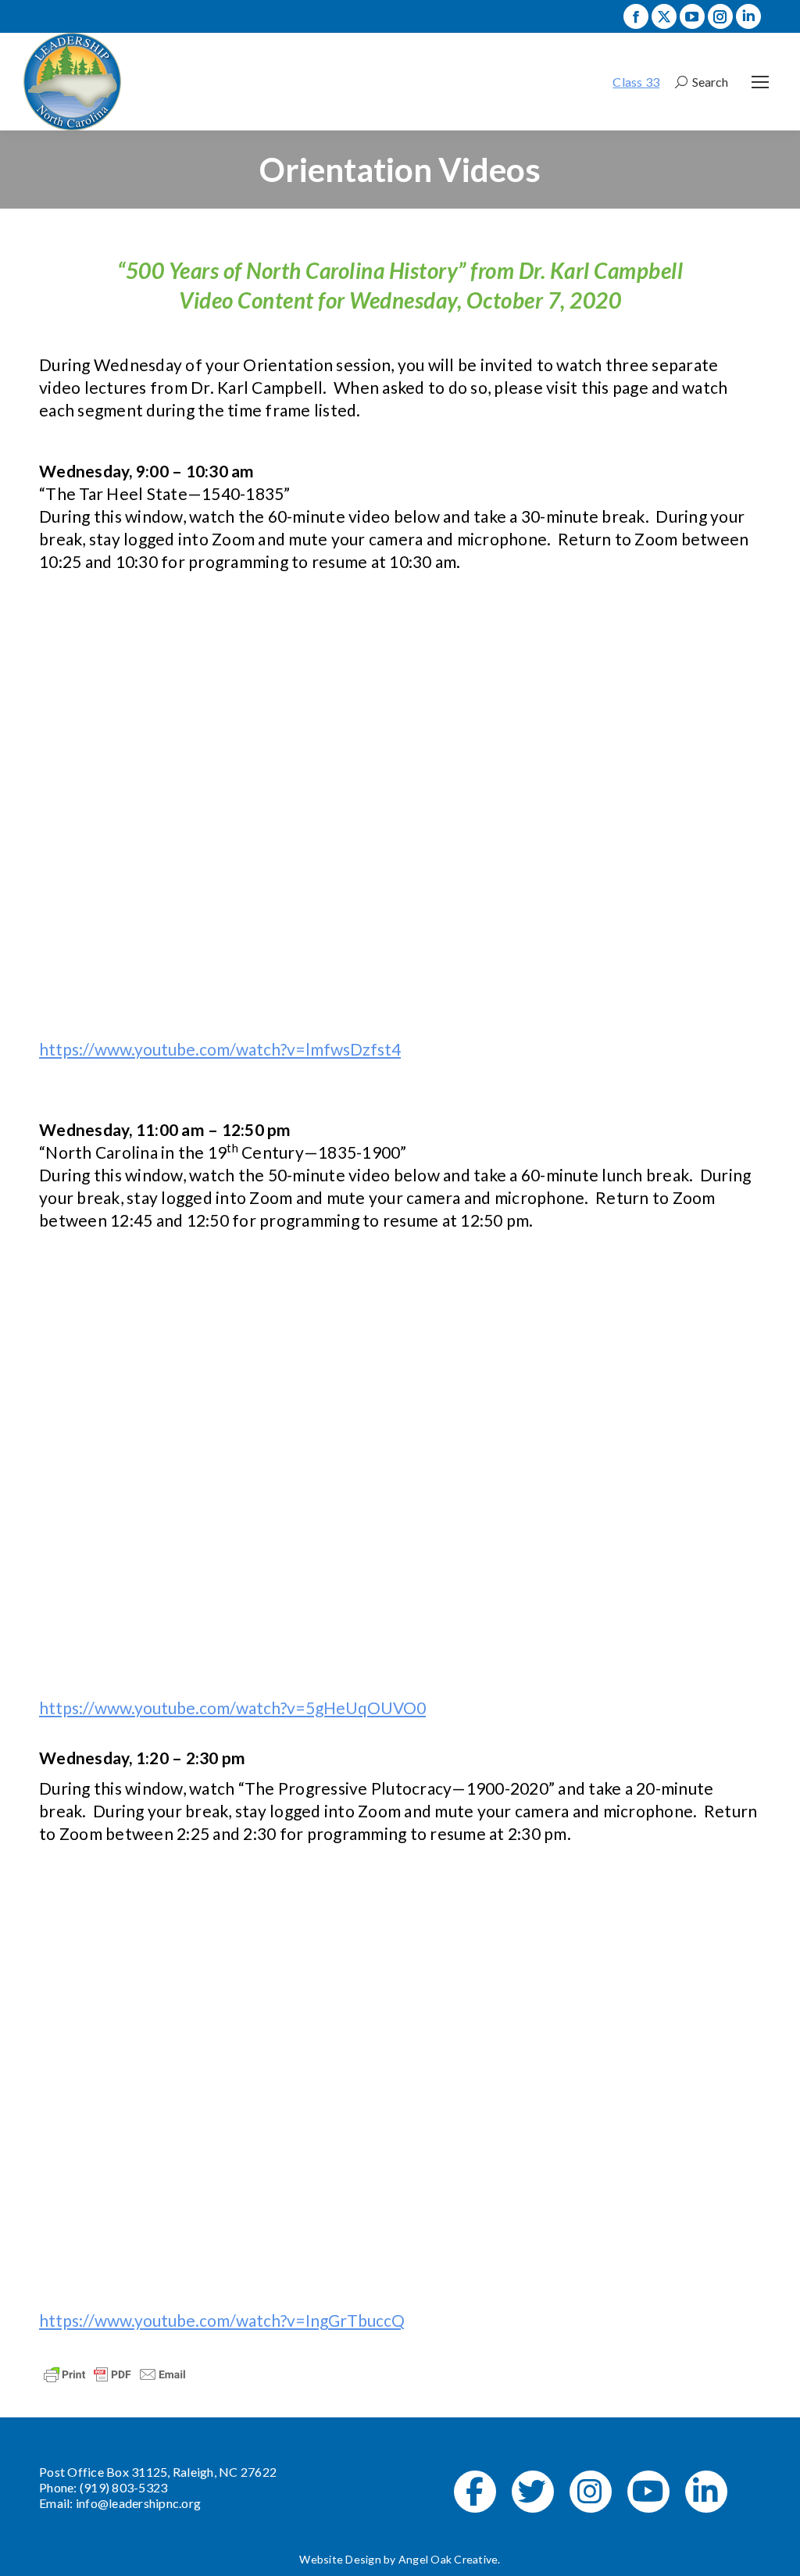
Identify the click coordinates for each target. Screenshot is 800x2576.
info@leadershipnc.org (138, 2503)
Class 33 (636, 82)
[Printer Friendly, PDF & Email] (115, 2372)
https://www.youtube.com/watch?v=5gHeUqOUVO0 (232, 1708)
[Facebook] (475, 2492)
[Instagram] (591, 2492)
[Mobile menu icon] (760, 82)
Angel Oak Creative (448, 2559)
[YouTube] (648, 2492)
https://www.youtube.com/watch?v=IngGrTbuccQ (222, 2320)
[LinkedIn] (706, 2492)
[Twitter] (533, 2492)
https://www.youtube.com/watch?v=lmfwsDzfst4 (220, 1049)
